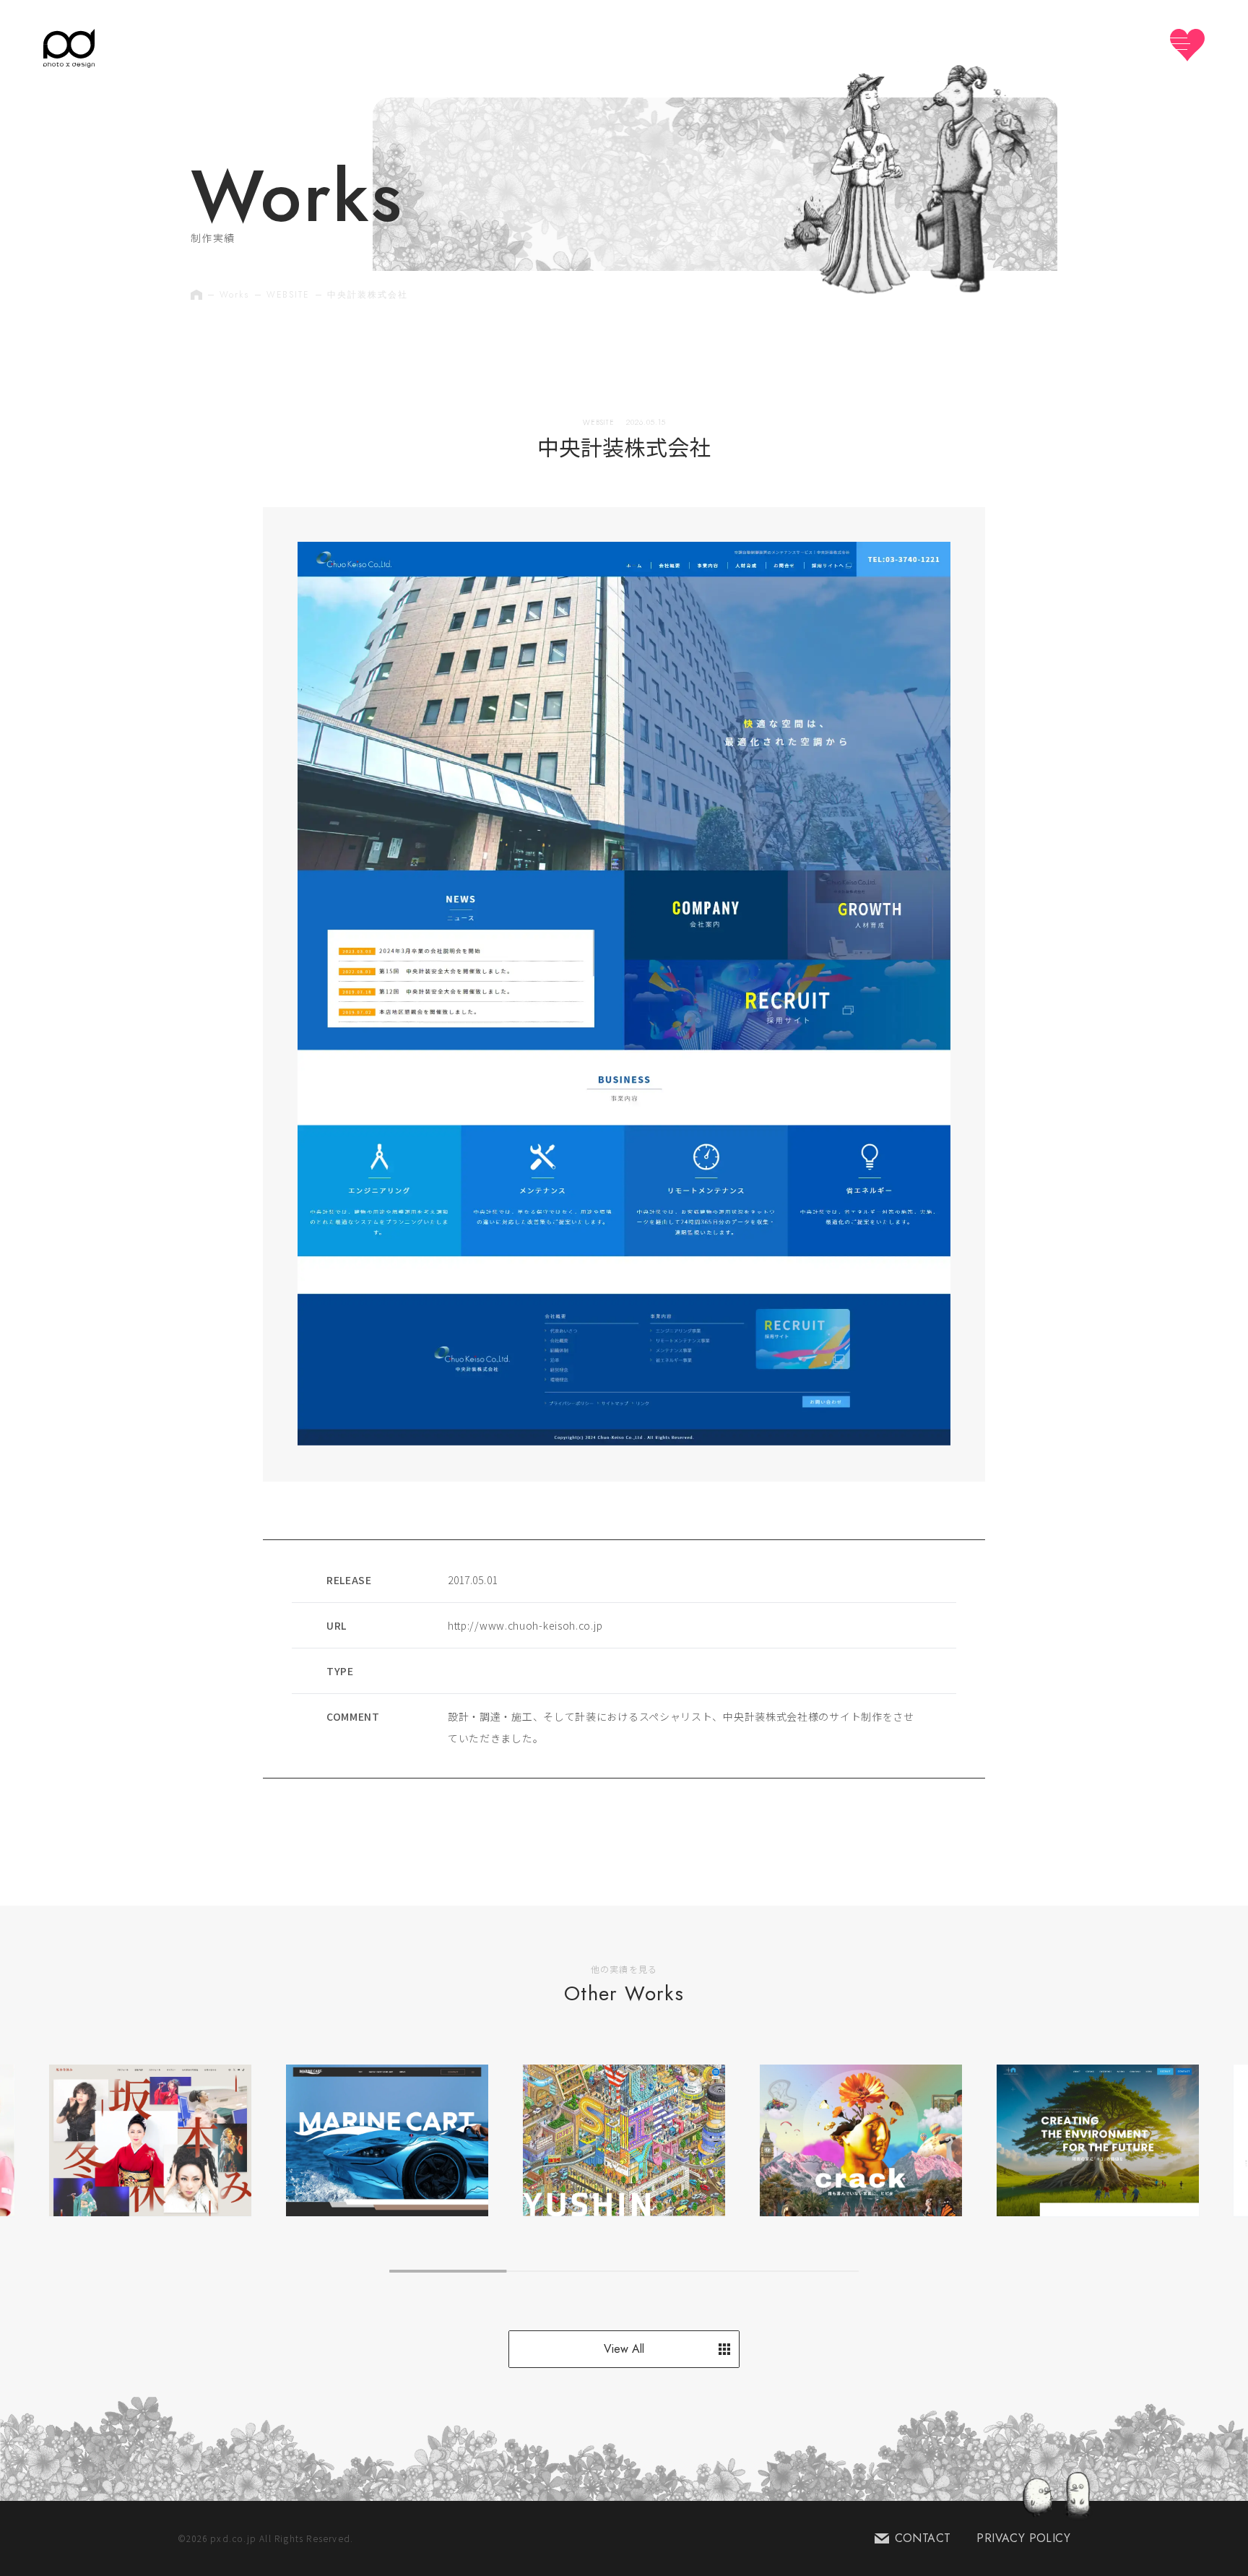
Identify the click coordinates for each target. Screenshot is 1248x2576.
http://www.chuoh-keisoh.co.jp (525, 1625)
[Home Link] (69, 48)
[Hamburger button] (1187, 45)
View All (624, 2349)
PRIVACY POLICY (1023, 2538)
